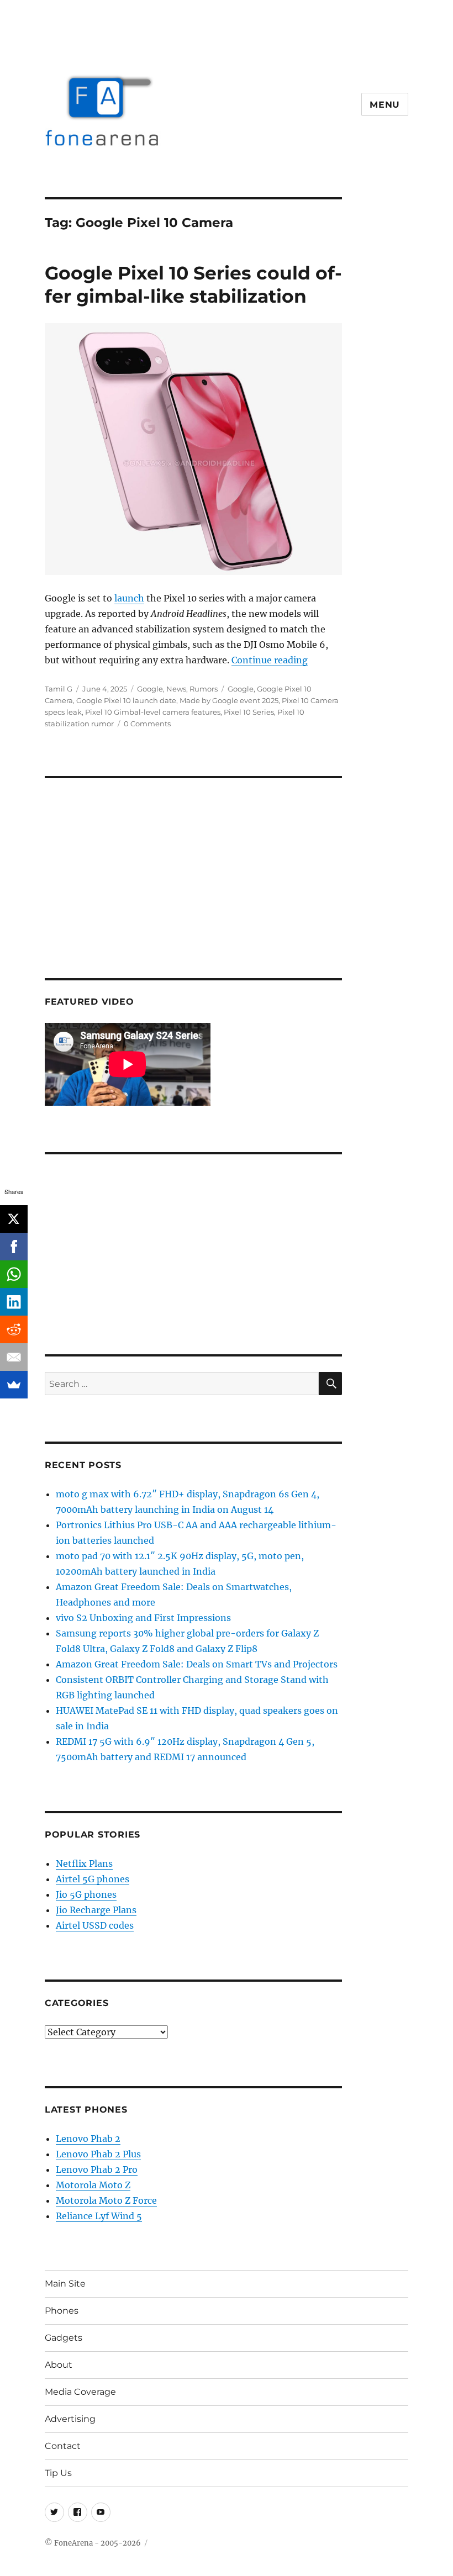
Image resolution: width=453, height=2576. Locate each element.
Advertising (70, 2419)
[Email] (14, 1357)
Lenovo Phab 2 (88, 2139)
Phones (62, 2311)
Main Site (65, 2284)
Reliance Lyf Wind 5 (99, 2216)
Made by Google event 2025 (229, 700)
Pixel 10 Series (249, 712)
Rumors (204, 689)
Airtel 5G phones (93, 1879)
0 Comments (147, 724)
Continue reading (270, 660)
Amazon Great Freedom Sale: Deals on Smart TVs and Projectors (197, 1664)
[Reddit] (14, 1329)
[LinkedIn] (14, 1302)
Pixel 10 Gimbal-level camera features (153, 712)
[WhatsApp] (14, 1274)
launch (129, 598)
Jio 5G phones (86, 1894)
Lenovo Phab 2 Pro (97, 2169)
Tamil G (59, 689)
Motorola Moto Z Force (106, 2200)
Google (150, 689)
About (59, 2365)
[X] (14, 1219)
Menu (385, 105)
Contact (63, 2446)
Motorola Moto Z (93, 2185)
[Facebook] (14, 1247)
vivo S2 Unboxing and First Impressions (143, 1618)
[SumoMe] (14, 1385)
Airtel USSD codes (95, 1925)
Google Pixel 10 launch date (126, 700)
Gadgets (64, 2338)
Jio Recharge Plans (96, 1910)
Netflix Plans (84, 1864)
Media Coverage (80, 2392)
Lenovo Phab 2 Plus (98, 2154)
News (176, 689)
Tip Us (58, 2473)
